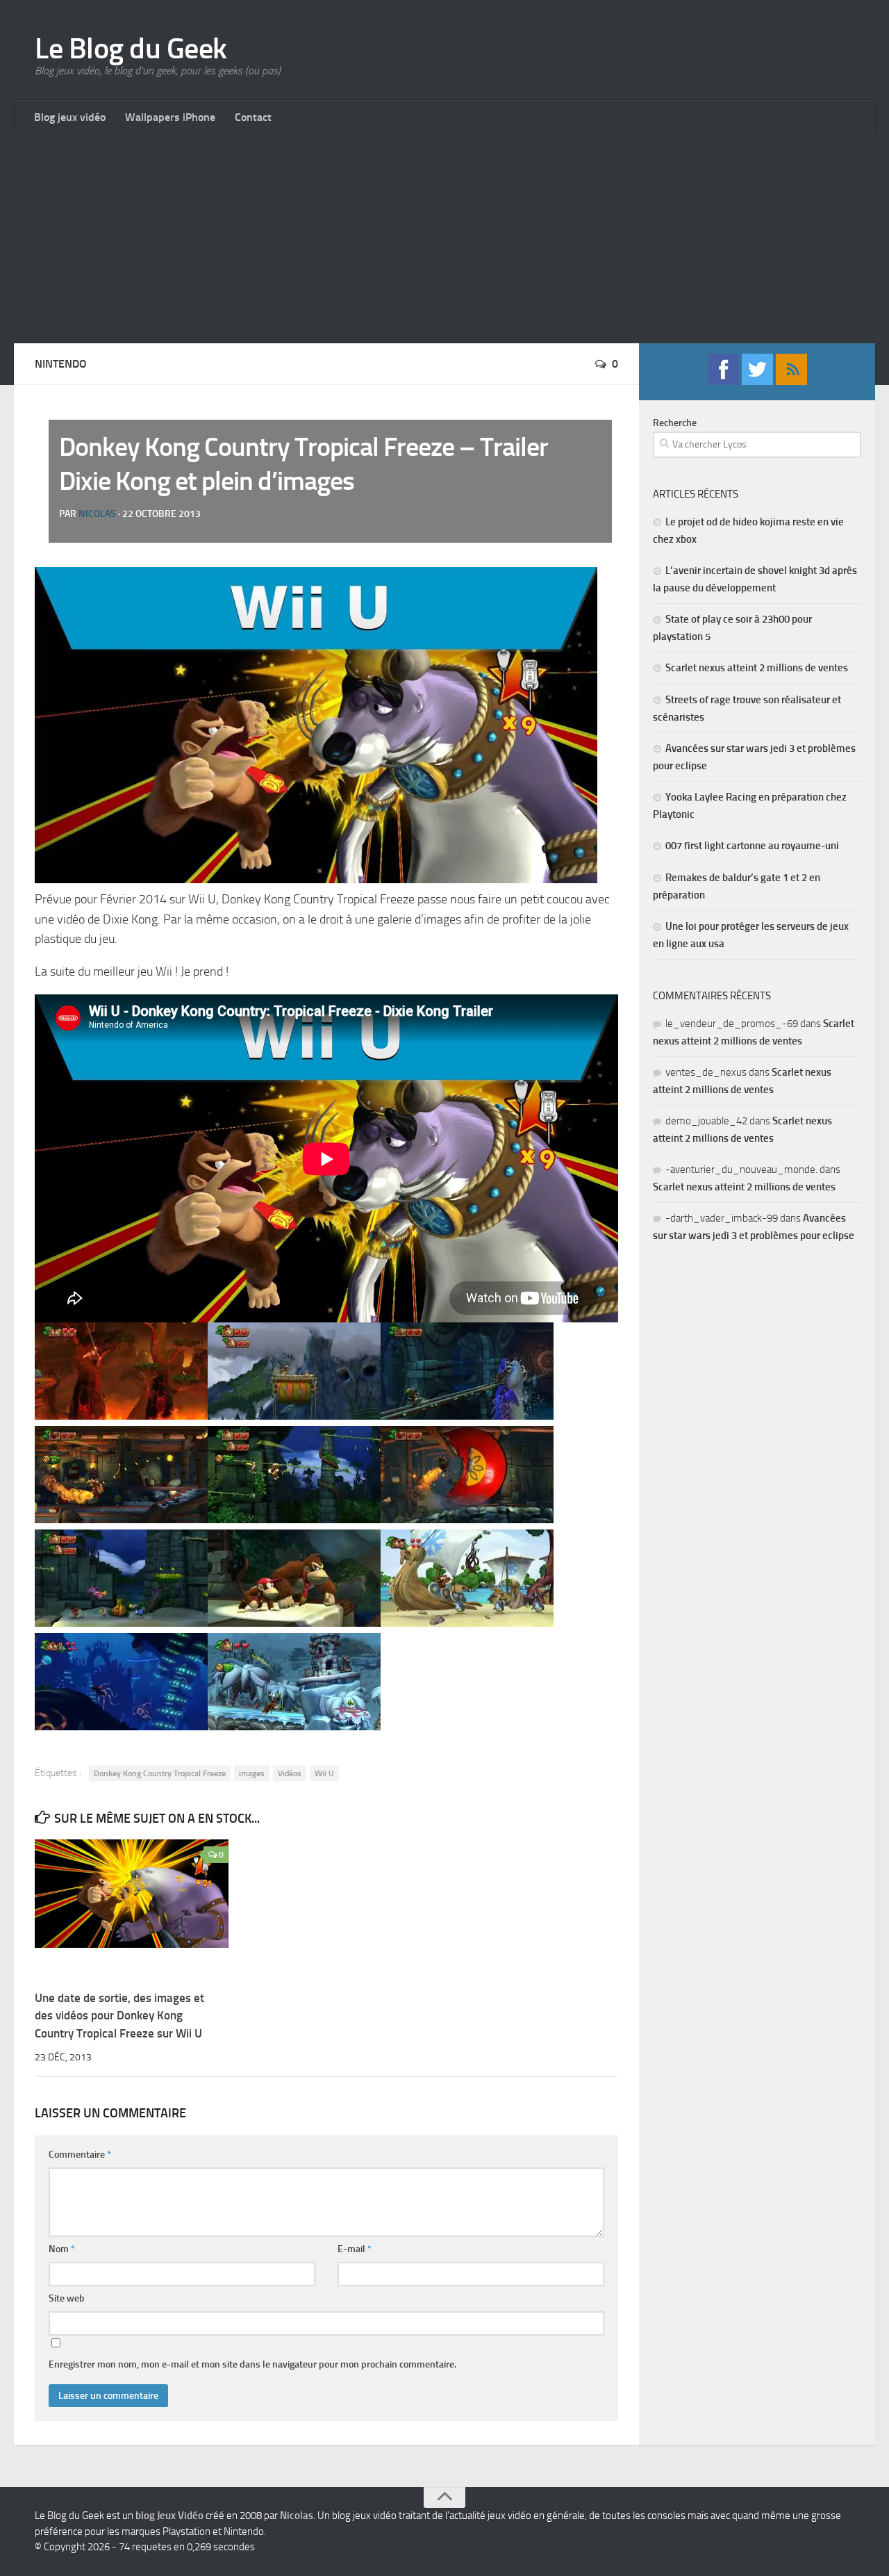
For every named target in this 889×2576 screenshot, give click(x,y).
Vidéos (290, 1773)
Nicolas (97, 514)
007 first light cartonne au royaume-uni (752, 846)
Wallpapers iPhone (170, 117)
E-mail (355, 2249)
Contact (253, 117)
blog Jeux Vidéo (169, 2516)
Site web (67, 2298)
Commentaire (80, 2155)
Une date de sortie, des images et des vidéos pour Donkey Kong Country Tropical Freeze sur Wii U (119, 2016)
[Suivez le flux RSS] (791, 381)
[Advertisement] (444, 239)
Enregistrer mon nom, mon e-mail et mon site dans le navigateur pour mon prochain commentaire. (252, 2364)
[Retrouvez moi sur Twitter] (757, 381)
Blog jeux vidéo (70, 117)
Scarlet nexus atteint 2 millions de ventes (757, 668)
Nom (62, 2249)
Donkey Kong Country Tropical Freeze (160, 1773)
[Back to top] (444, 2497)
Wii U (324, 1773)
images (252, 1773)
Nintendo (61, 364)
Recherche (675, 423)
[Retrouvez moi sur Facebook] (723, 381)
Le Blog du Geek (131, 49)
